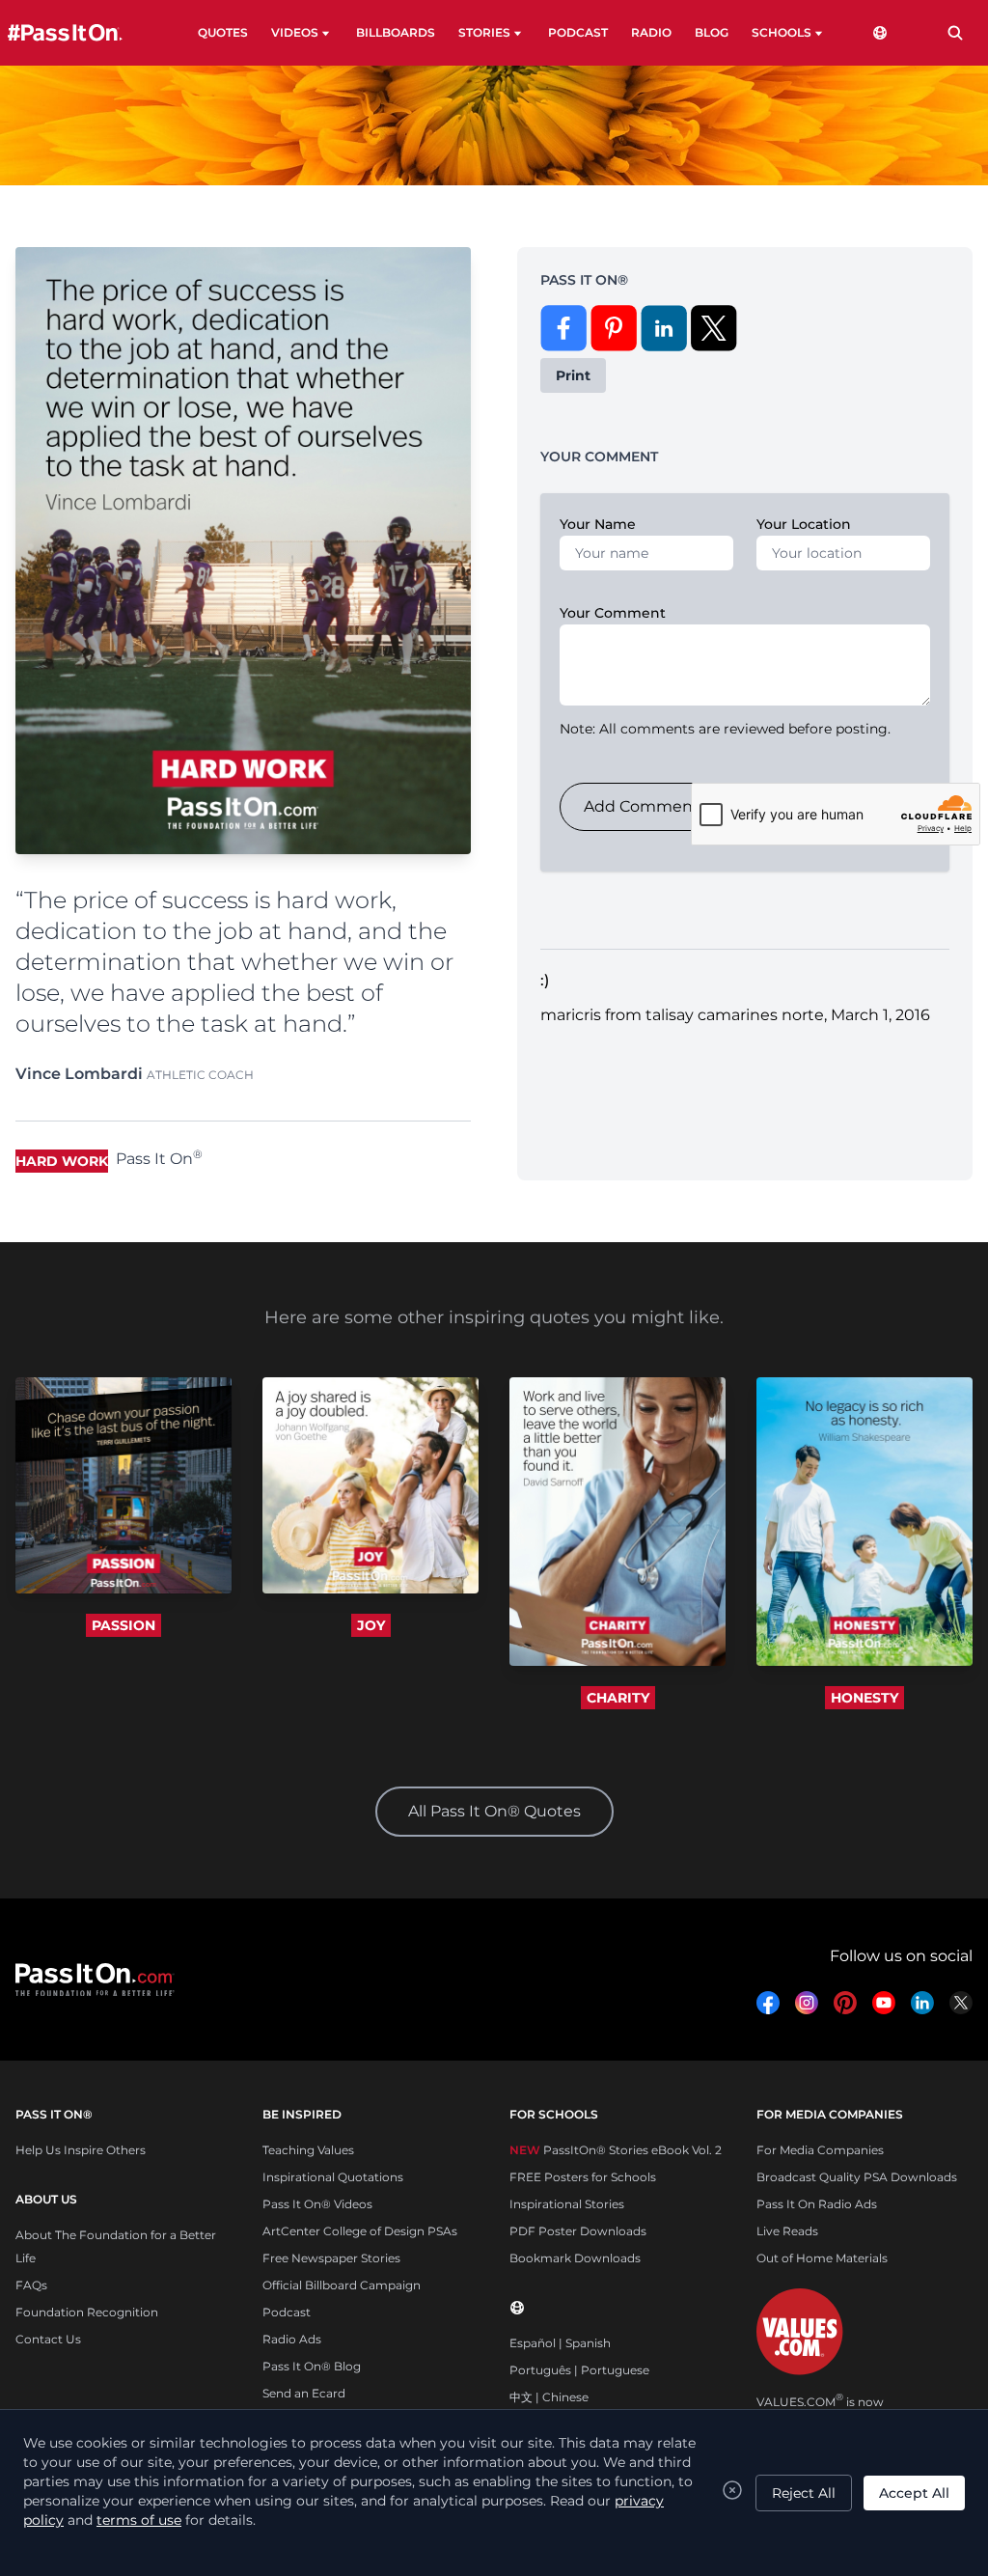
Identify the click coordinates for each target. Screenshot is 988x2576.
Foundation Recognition (87, 2312)
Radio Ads (292, 2339)
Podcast (287, 2312)
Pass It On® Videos (317, 2204)
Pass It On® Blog (312, 2366)
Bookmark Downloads (575, 2258)
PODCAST (578, 32)
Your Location (804, 524)
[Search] (955, 33)
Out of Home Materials (822, 2258)
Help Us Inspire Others (81, 2150)
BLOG (712, 32)
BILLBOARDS (396, 32)
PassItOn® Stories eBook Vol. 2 (616, 2150)
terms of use (139, 2520)
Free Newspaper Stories (331, 2258)
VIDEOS (295, 32)
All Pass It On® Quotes (494, 1811)
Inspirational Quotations (333, 2177)
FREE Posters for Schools (583, 2177)
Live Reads (787, 2231)
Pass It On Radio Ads (817, 2204)
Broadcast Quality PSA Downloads (857, 2177)
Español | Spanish (560, 2343)
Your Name (598, 524)
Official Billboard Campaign (342, 2285)
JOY (371, 1625)
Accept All (914, 2493)
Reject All (804, 2493)
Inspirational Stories (567, 2204)
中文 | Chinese (549, 2397)
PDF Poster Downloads (578, 2231)
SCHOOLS (782, 32)
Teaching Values (308, 2150)
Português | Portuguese (579, 2370)
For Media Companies (820, 2150)
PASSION (123, 1625)
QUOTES (223, 32)
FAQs (31, 2285)
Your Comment (613, 613)
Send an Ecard (304, 2393)
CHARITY (618, 1698)
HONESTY (864, 1698)
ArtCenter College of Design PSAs (360, 2231)
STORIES (484, 32)
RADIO (651, 32)
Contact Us (48, 2339)
